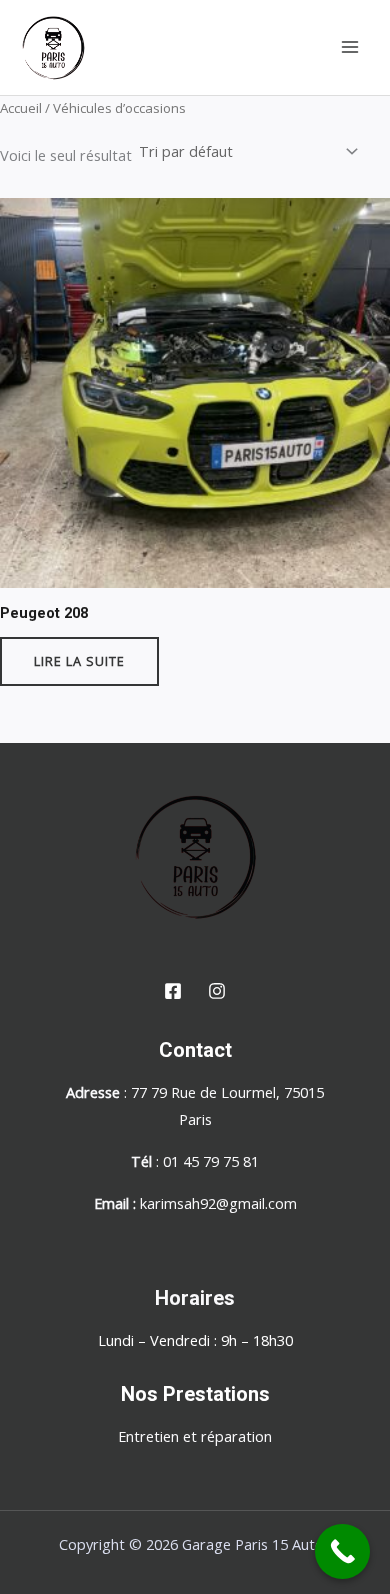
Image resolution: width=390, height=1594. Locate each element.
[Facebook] (173, 991)
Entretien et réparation (195, 1436)
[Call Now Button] (342, 1551)
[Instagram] (217, 991)
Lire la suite (79, 661)
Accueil (21, 108)
